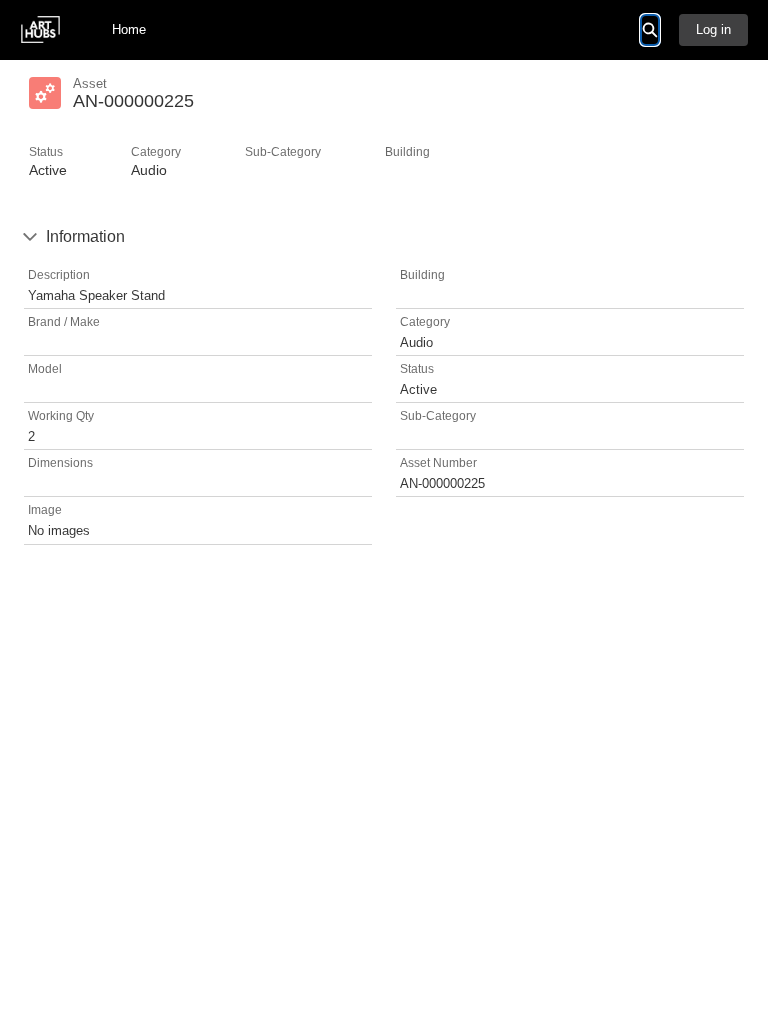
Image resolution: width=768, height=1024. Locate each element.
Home (129, 29)
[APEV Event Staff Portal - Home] (40, 29)
